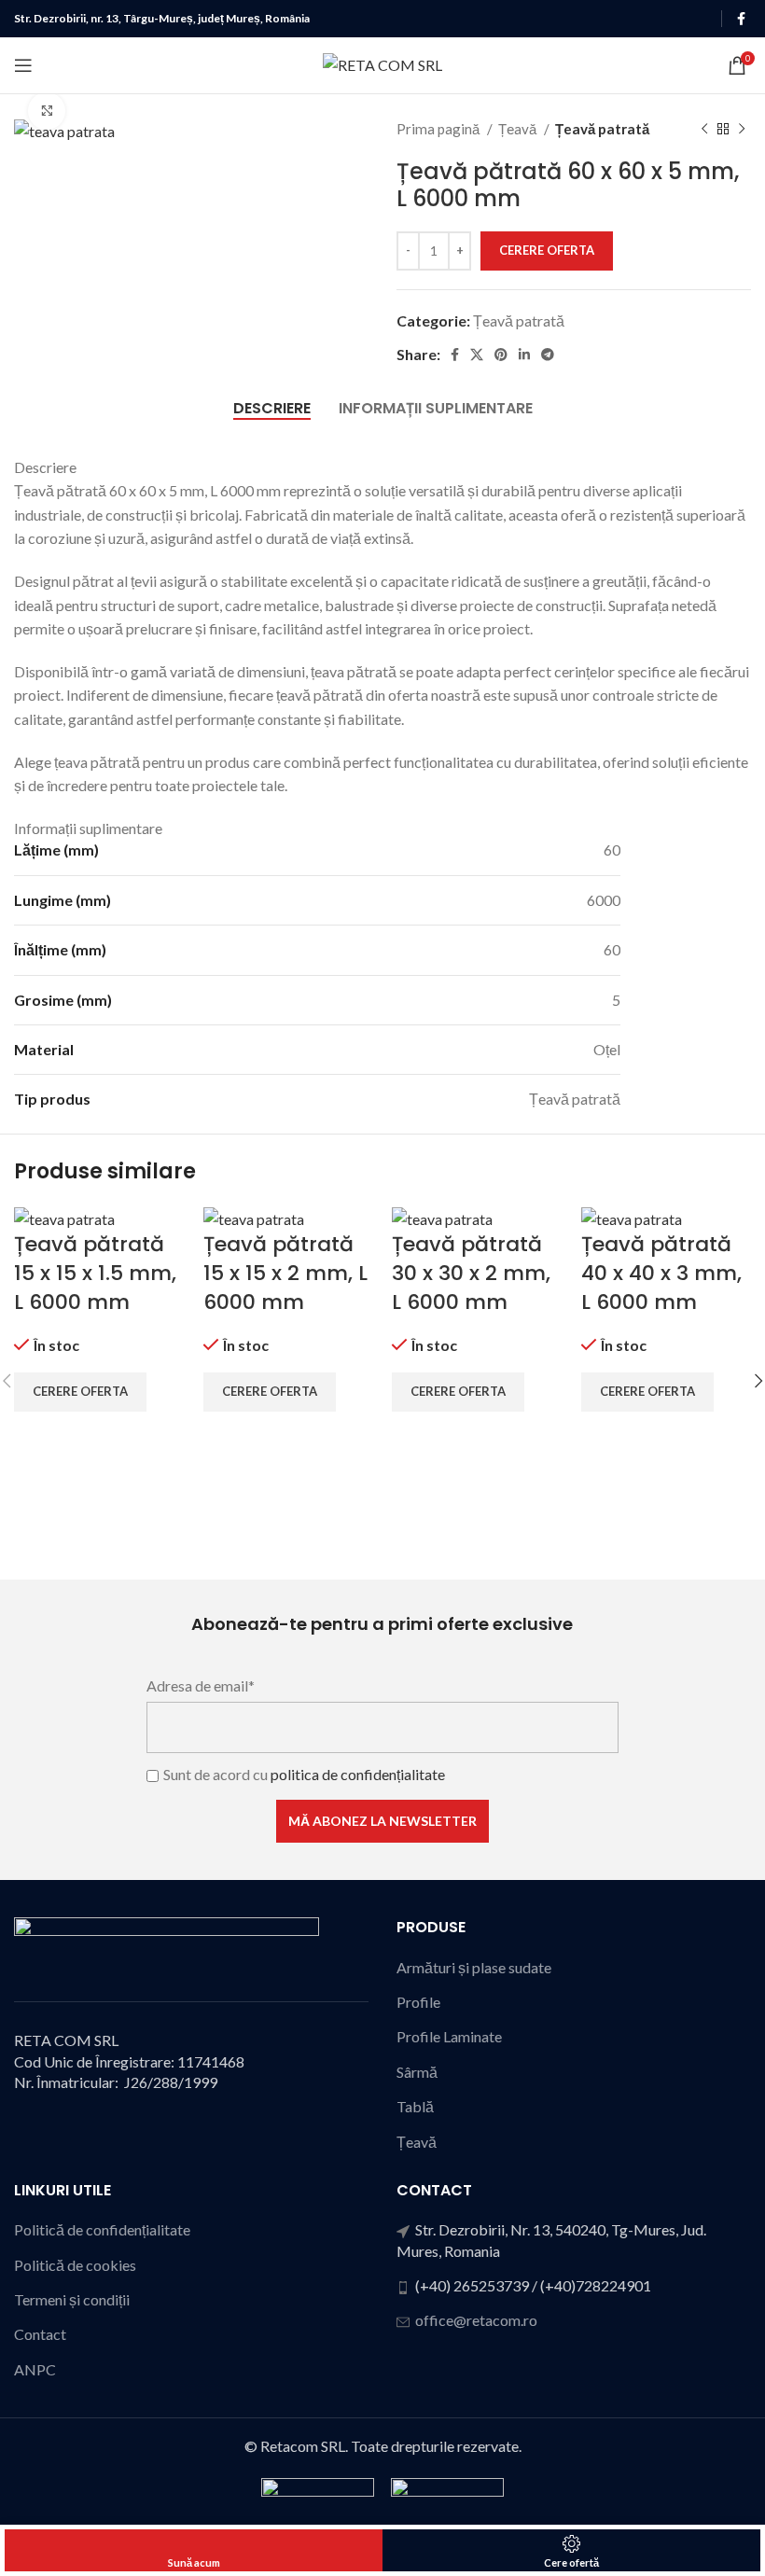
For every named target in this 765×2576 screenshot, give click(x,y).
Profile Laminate (449, 2036)
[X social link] (477, 355)
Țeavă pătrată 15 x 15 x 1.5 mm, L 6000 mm (95, 1273)
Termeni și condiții (72, 2299)
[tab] (272, 408)
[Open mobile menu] (23, 65)
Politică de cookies (75, 2265)
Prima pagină (439, 129)
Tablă (415, 2106)
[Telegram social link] (548, 355)
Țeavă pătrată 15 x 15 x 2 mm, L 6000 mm (285, 1273)
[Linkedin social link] (524, 355)
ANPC (35, 2369)
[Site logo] (382, 63)
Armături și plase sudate (474, 1967)
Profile (418, 2002)
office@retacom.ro (476, 2320)
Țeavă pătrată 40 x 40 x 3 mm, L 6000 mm (661, 1273)
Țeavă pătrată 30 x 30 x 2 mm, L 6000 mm (471, 1273)
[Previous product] (704, 129)
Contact (40, 2334)
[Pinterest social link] (501, 355)
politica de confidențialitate (358, 1774)
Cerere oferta (547, 250)
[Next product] (742, 129)
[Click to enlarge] (47, 111)
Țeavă (519, 129)
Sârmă (417, 2072)
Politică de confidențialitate (102, 2229)
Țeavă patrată (602, 129)
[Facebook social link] (741, 19)
